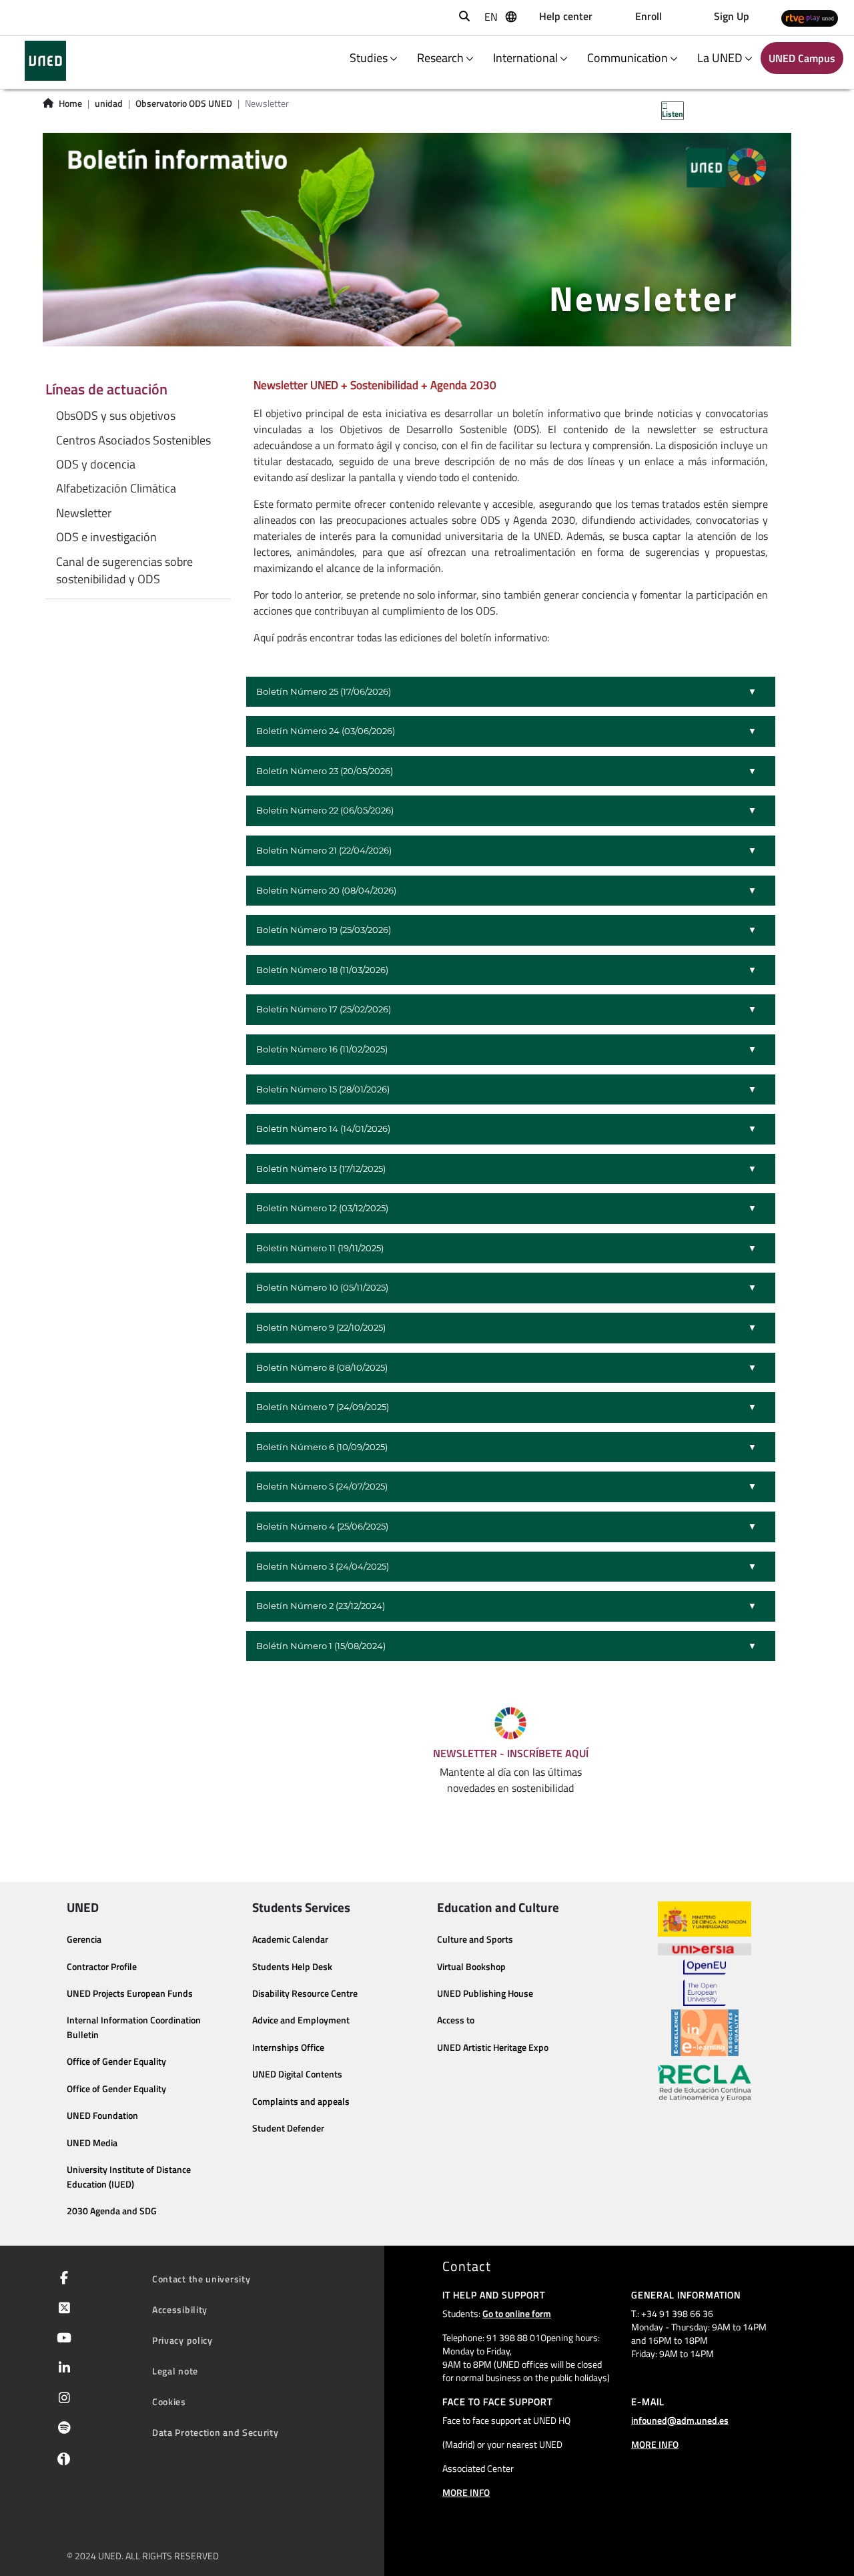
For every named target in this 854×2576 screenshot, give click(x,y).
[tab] (511, 692)
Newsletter (84, 513)
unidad (109, 103)
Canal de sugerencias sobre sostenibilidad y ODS (124, 571)
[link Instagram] (62, 2399)
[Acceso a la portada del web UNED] (45, 61)
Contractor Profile (102, 1967)
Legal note (175, 2371)
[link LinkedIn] (62, 2369)
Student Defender (288, 2128)
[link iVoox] (61, 2462)
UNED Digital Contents (297, 2074)
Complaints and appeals (301, 2102)
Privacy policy (182, 2340)
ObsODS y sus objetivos (116, 416)
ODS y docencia (96, 464)
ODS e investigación (106, 537)
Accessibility (180, 2309)
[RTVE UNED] (810, 18)
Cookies (169, 2401)
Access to (456, 2020)
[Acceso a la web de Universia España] (705, 1948)
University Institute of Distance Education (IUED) (129, 2177)
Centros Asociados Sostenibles (133, 440)
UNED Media (92, 2143)
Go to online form (517, 2313)
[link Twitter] (62, 2309)
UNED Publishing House (485, 1993)
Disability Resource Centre (305, 1993)
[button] (511, 692)
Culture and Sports (475, 1939)
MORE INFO (466, 2492)
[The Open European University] (705, 1983)
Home (70, 103)
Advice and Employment (301, 2020)
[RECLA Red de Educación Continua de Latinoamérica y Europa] (705, 2082)
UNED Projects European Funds (130, 1993)
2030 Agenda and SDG (112, 2211)
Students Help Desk (292, 1967)
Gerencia (84, 1939)
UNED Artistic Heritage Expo (493, 2047)
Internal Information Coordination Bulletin (134, 2027)
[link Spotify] (62, 2429)
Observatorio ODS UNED (184, 103)
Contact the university (201, 2279)
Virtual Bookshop (471, 1967)
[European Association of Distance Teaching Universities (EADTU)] (705, 2033)
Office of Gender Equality (116, 2061)
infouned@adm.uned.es (680, 2420)
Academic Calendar (290, 1939)
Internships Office (288, 2047)
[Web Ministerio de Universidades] (705, 1919)
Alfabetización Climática (116, 489)
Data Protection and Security (216, 2432)
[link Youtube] (61, 2339)
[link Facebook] (61, 2279)
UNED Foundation (102, 2116)
